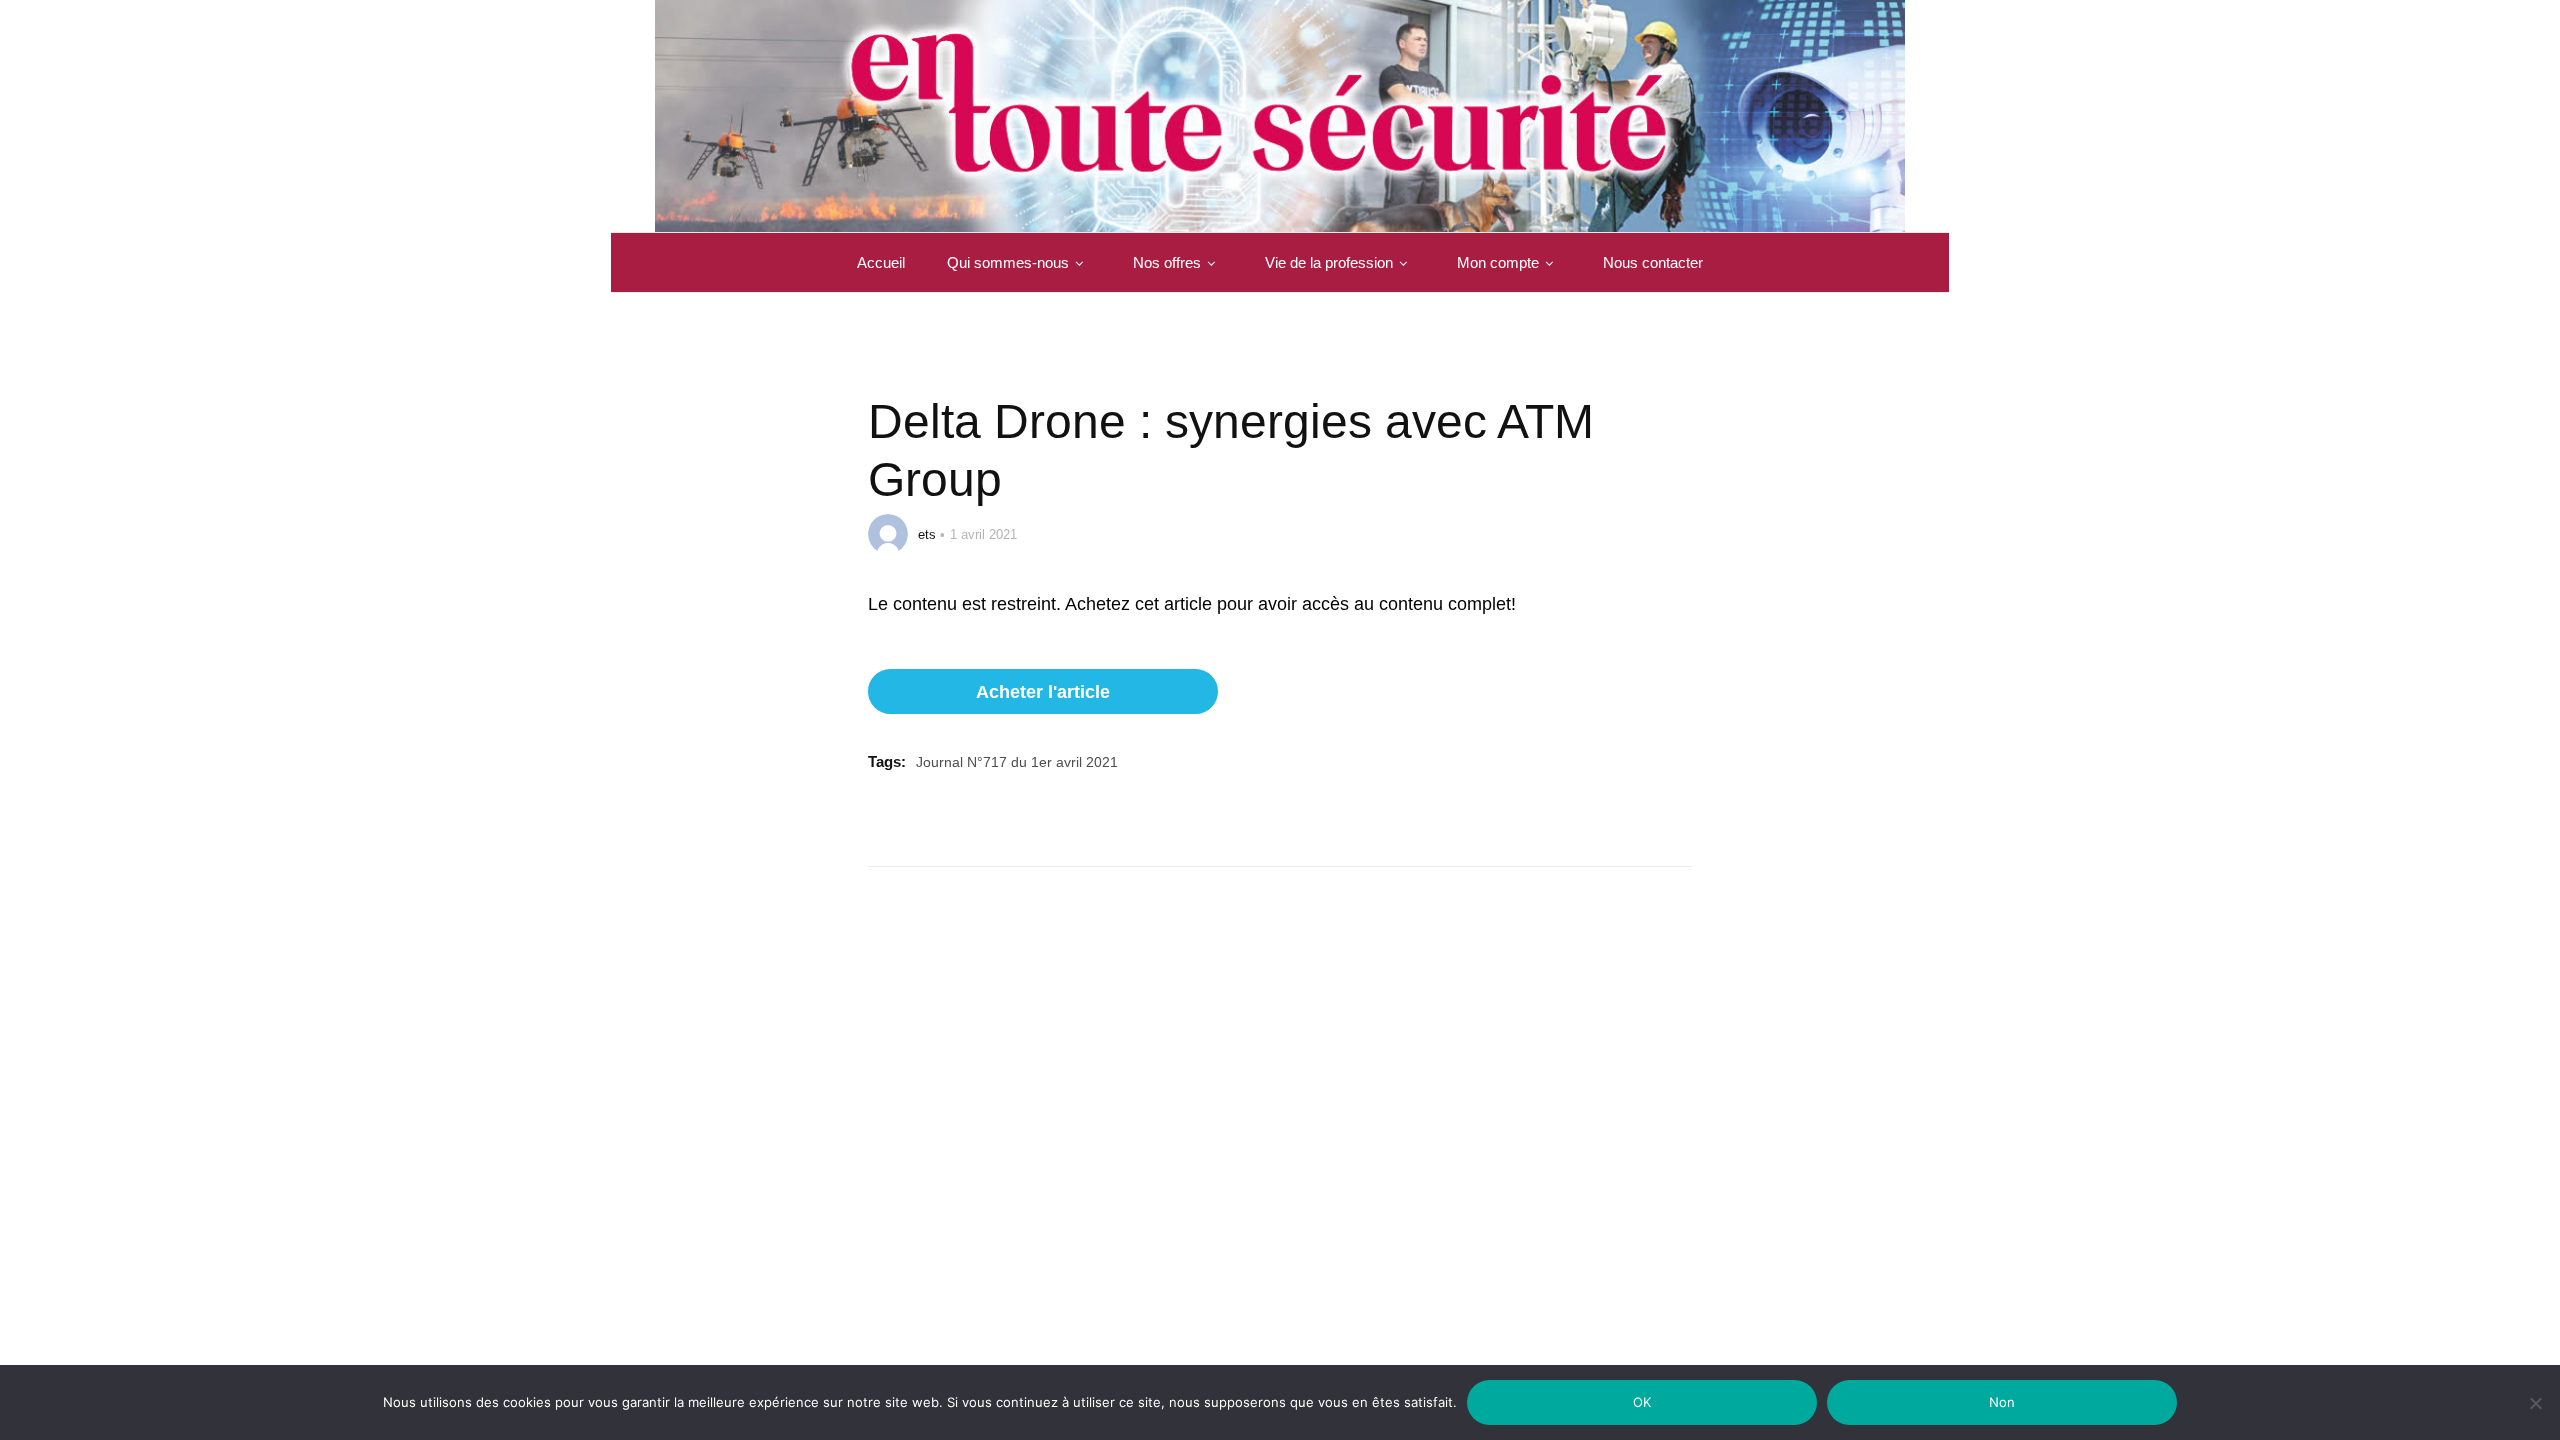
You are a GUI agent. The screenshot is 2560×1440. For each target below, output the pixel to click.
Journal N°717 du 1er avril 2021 (1017, 762)
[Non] (2535, 1415)
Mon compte (1498, 262)
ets (927, 534)
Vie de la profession (1329, 262)
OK (1642, 1402)
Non (2002, 1402)
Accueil (881, 262)
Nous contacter (1653, 262)
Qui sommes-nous (1008, 262)
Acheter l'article (1043, 692)
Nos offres (1167, 262)
